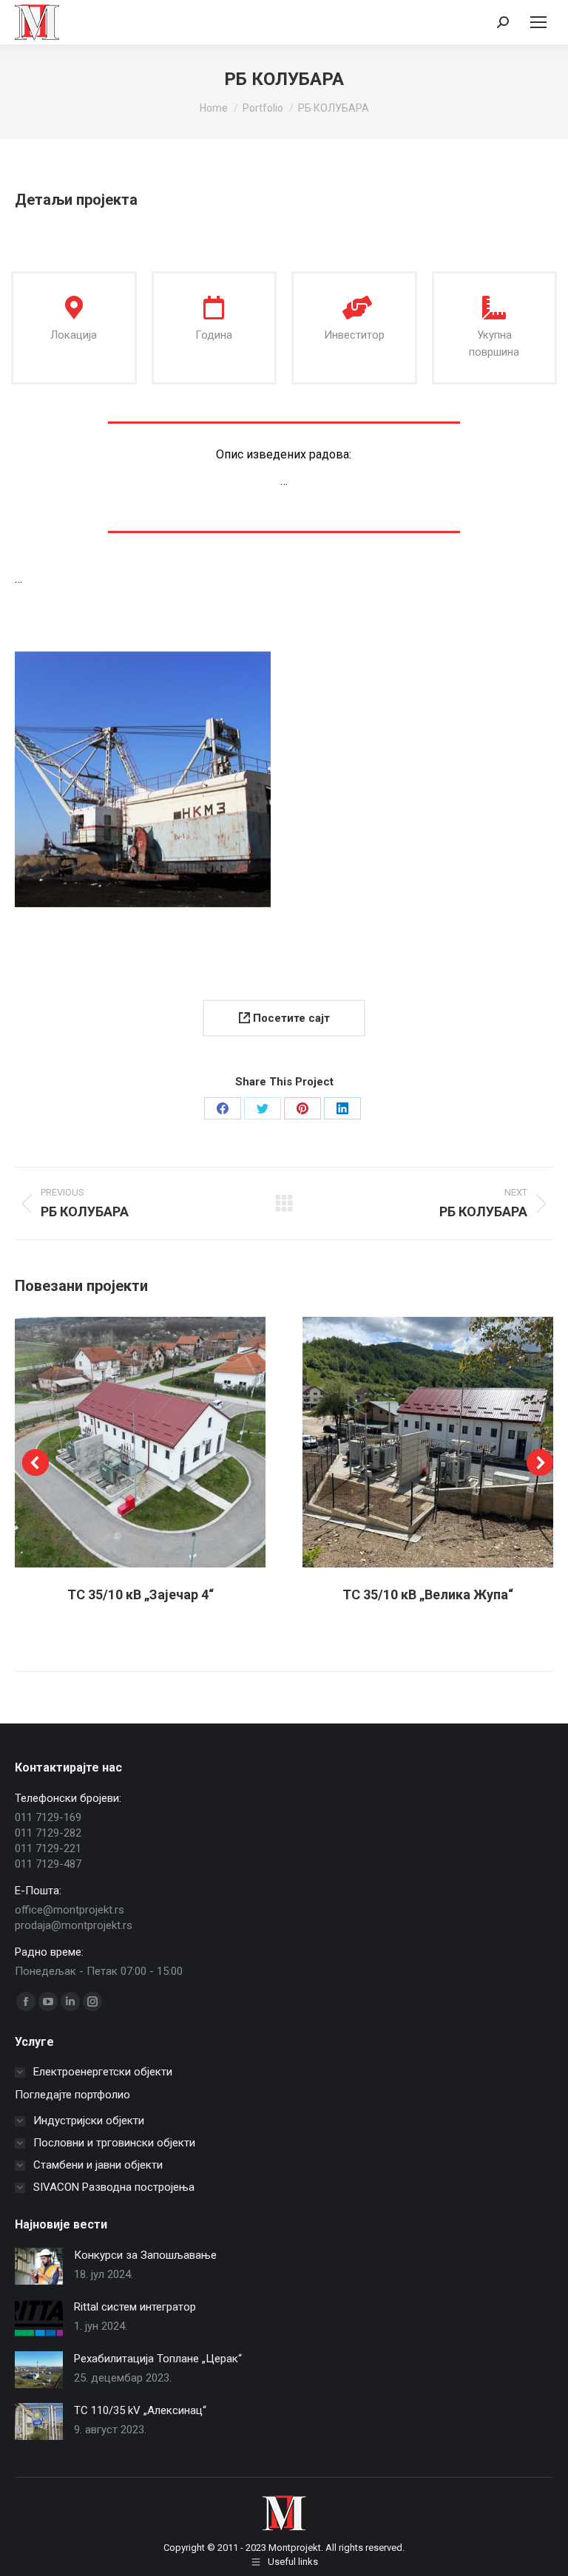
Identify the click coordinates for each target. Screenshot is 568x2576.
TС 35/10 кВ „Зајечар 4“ (141, 1594)
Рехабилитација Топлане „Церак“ (158, 2359)
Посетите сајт (290, 1018)
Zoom (121, 1442)
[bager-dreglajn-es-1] (143, 779)
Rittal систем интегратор (135, 2307)
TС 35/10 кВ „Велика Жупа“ (428, 1594)
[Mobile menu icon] (538, 22)
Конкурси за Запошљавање (145, 2255)
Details (160, 1442)
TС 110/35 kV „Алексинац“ (140, 2410)
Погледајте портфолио (72, 2095)
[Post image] (39, 2266)
